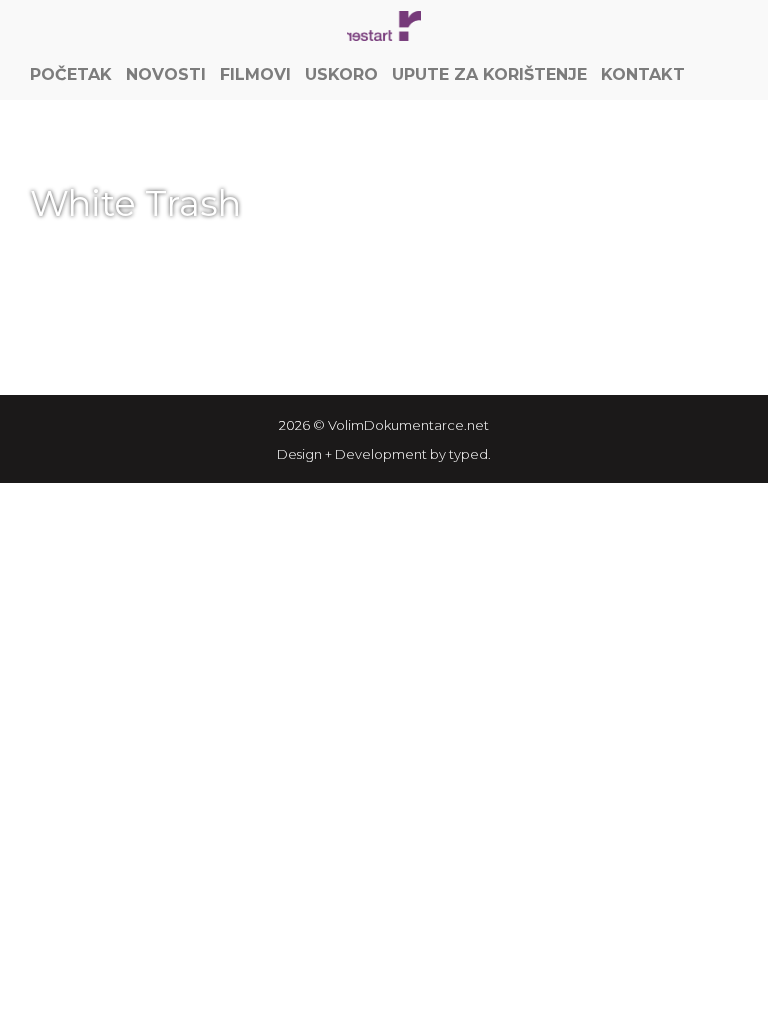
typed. (470, 454)
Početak (71, 74)
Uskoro (341, 74)
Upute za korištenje (489, 74)
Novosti (166, 74)
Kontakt (643, 74)
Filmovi (255, 74)
